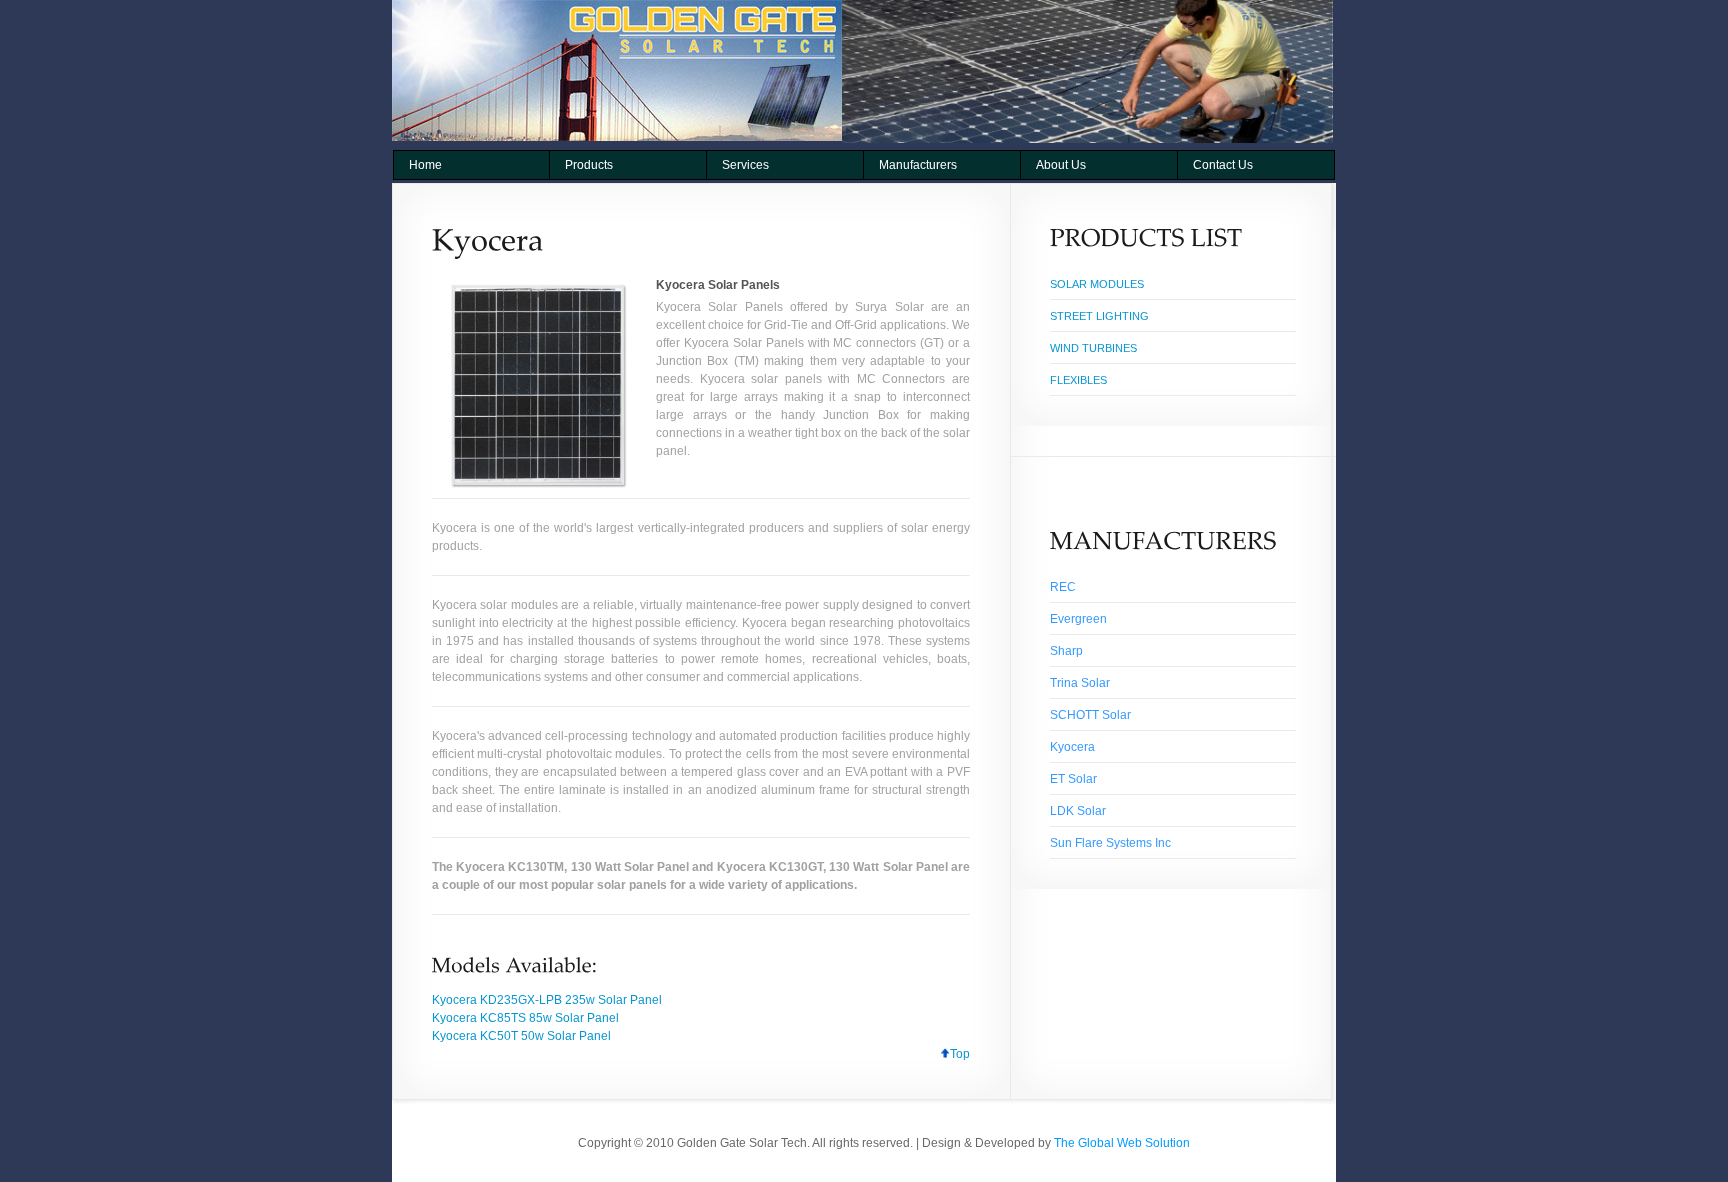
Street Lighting (1099, 316)
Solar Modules (1097, 284)
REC (1063, 587)
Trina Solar (1080, 683)
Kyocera (1072, 747)
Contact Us (1223, 165)
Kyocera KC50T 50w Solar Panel (521, 1036)
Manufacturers (918, 165)
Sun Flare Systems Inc (1110, 843)
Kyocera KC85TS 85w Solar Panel (525, 1018)
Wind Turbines (1093, 348)
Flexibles (1078, 380)
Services (745, 165)
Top (960, 1054)
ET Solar (1073, 779)
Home (425, 165)
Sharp (1066, 651)
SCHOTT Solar (1090, 715)
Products (589, 165)
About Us (1061, 165)
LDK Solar (1078, 811)
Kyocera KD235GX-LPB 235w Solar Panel (547, 1000)
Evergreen (1078, 619)
